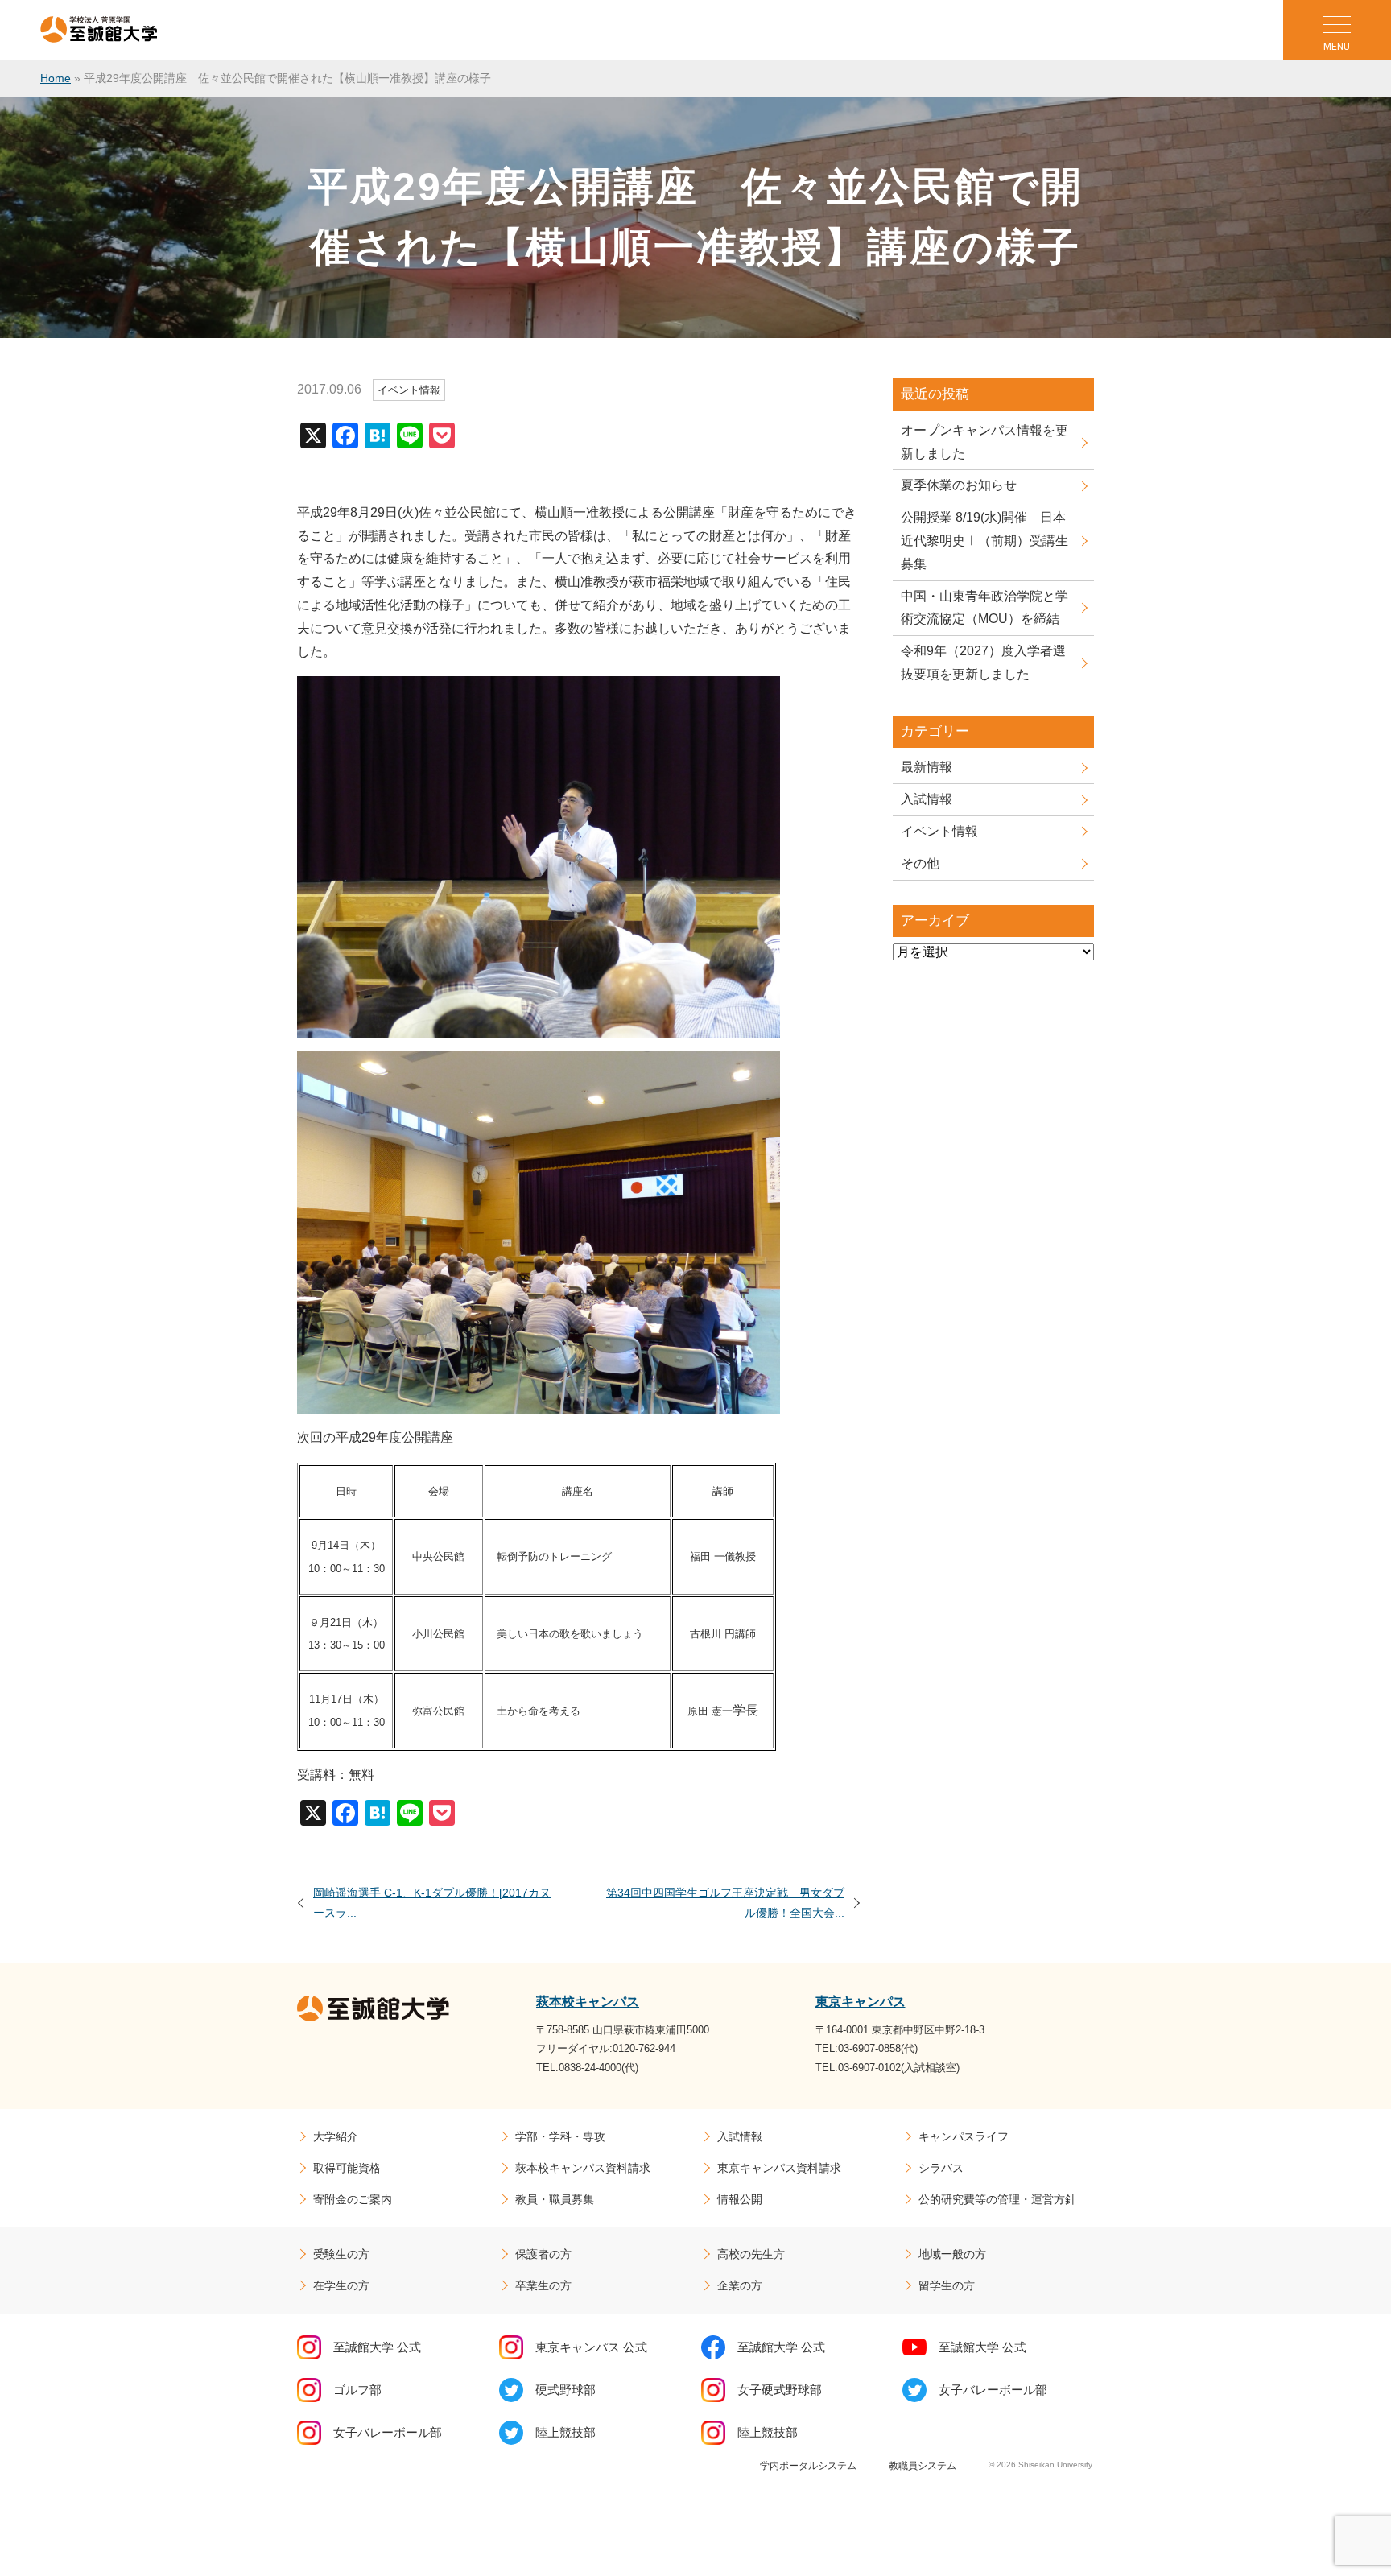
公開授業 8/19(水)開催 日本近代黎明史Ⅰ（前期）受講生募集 (984, 541)
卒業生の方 (543, 2285)
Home (56, 78)
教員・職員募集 (555, 2199)
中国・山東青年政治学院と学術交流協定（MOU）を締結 (984, 608)
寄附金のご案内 (353, 2199)
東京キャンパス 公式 (591, 2347)
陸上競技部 (565, 2432)
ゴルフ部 (357, 2390)
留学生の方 (947, 2285)
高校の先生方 (751, 2254)
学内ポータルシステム (808, 2466)
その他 (920, 863)
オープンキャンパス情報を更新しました (984, 442)
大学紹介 (336, 2136)
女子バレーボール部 (993, 2390)
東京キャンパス (861, 2002)
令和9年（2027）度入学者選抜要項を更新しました (983, 663)
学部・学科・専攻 (560, 2136)
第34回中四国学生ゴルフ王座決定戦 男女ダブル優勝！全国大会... (725, 1903)
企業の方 (740, 2285)
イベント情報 (939, 831)
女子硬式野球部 (780, 2390)
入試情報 (927, 799)
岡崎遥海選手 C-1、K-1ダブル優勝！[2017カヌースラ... (432, 1903)
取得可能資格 (347, 2168)
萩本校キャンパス (588, 2002)
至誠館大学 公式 (377, 2347)
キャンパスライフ (964, 2136)
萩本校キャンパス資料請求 (583, 2168)
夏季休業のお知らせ (959, 485)
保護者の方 (543, 2254)
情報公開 (740, 2199)
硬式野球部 (565, 2390)
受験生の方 (341, 2254)
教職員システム (923, 2466)
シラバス (941, 2168)
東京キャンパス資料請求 (779, 2168)
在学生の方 (341, 2285)
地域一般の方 (952, 2254)
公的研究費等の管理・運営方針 (997, 2199)
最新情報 (927, 767)
